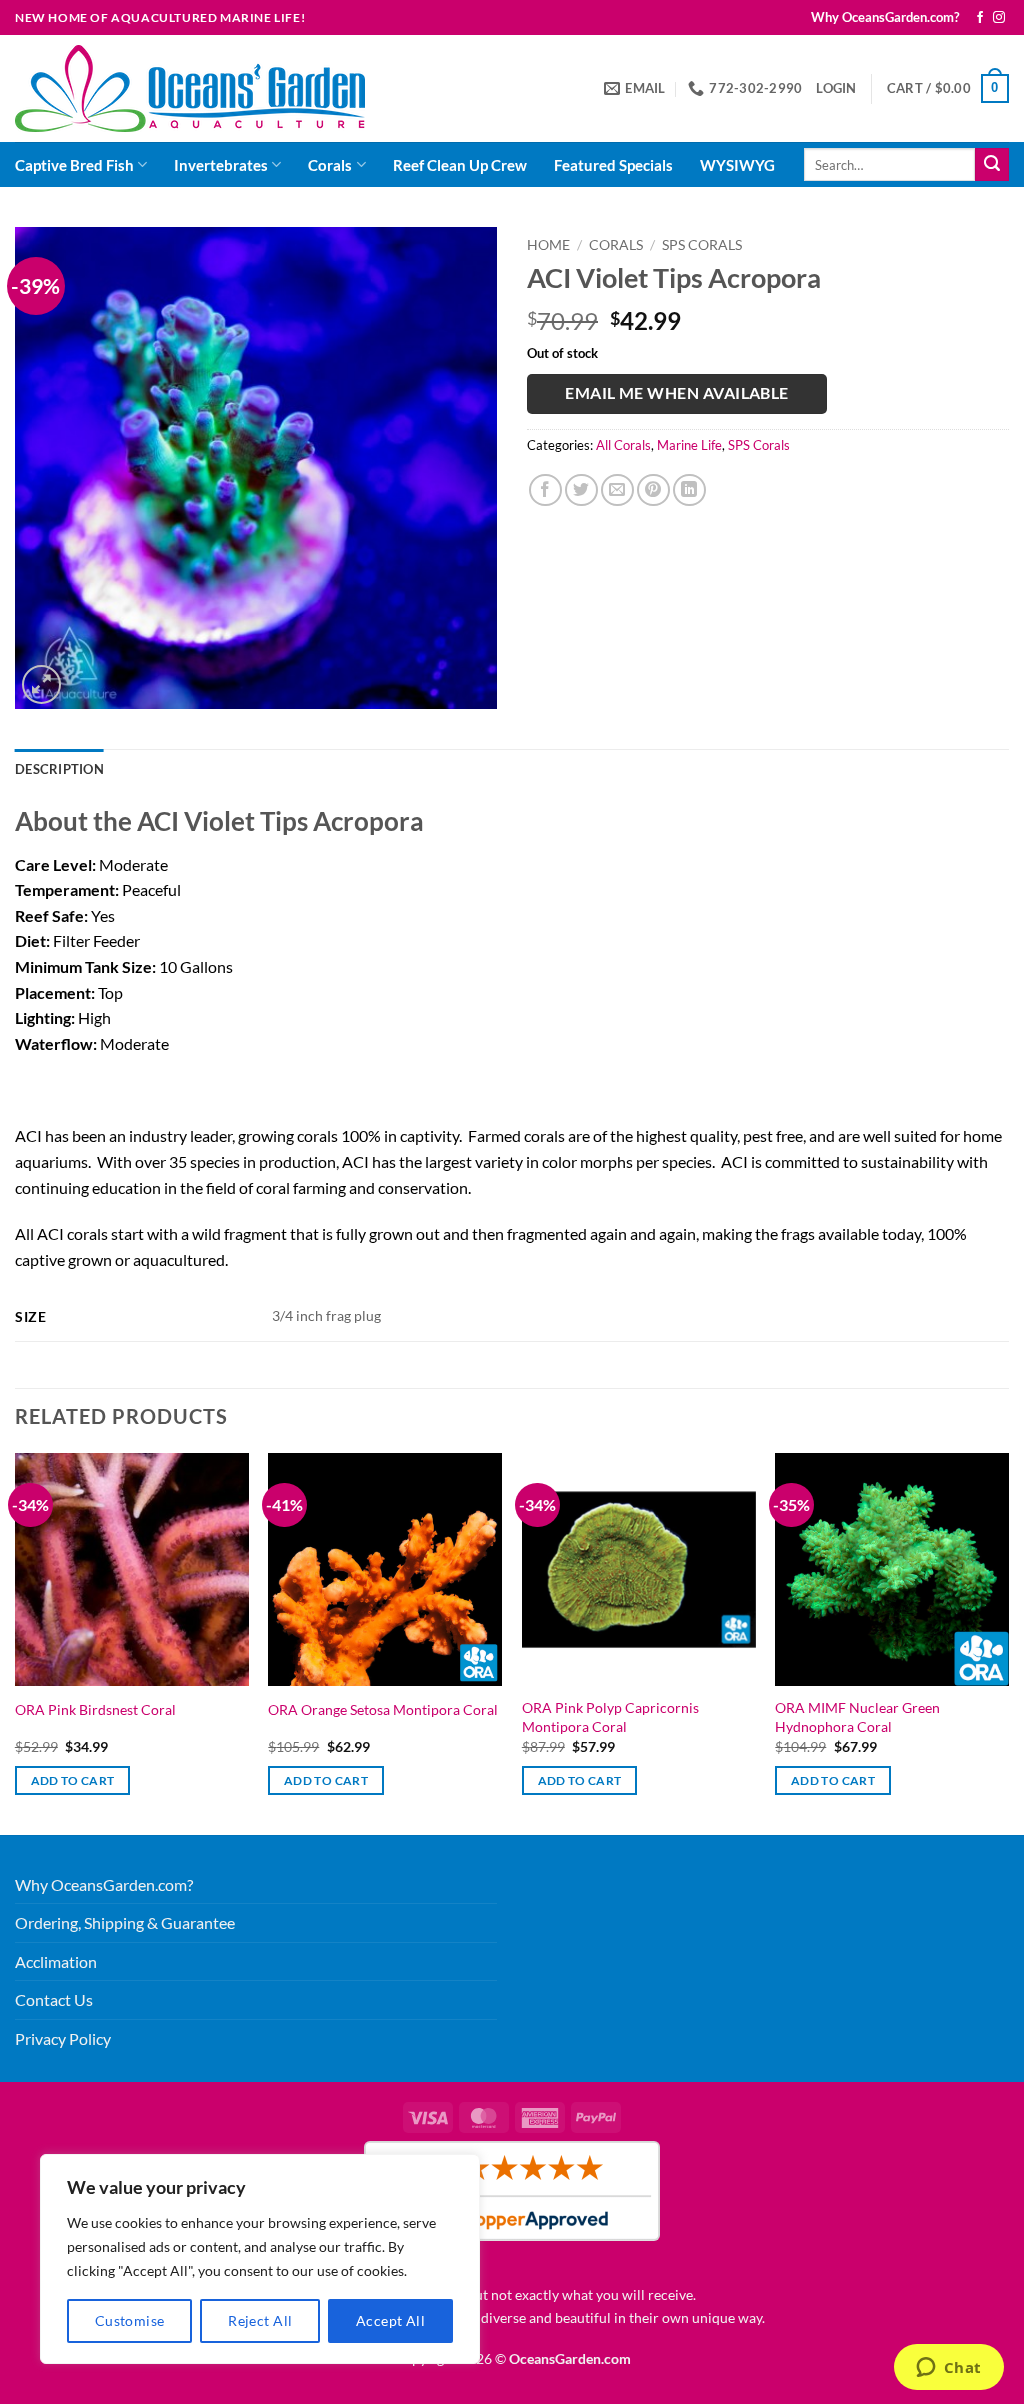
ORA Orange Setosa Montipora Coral (383, 1709)
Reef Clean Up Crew (460, 165)
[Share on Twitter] (581, 490)
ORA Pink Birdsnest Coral (95, 1709)
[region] (260, 2259)
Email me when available (677, 393)
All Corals (623, 445)
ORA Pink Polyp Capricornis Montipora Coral (610, 1717)
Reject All (260, 2320)
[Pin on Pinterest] (653, 490)
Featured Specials (613, 165)
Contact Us (54, 1999)
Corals (330, 165)
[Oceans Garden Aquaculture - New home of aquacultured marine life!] (190, 88)
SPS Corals (702, 245)
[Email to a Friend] (617, 490)
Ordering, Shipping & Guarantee (125, 1922)
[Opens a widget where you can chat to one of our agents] (948, 2369)
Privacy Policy (63, 2038)
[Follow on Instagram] (999, 18)
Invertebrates (221, 165)
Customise (130, 2320)
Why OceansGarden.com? (885, 17)
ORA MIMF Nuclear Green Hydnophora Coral (857, 1717)
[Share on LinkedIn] (689, 490)
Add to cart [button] (73, 1780)
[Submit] (992, 165)
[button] (836, 88)
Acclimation (56, 1961)
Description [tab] (59, 769)
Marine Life (689, 445)
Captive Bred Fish (74, 165)
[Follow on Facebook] (980, 18)
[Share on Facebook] (545, 490)
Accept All (390, 2320)
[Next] (1008, 1642)
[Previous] (16, 1642)
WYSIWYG (737, 165)
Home (548, 245)
